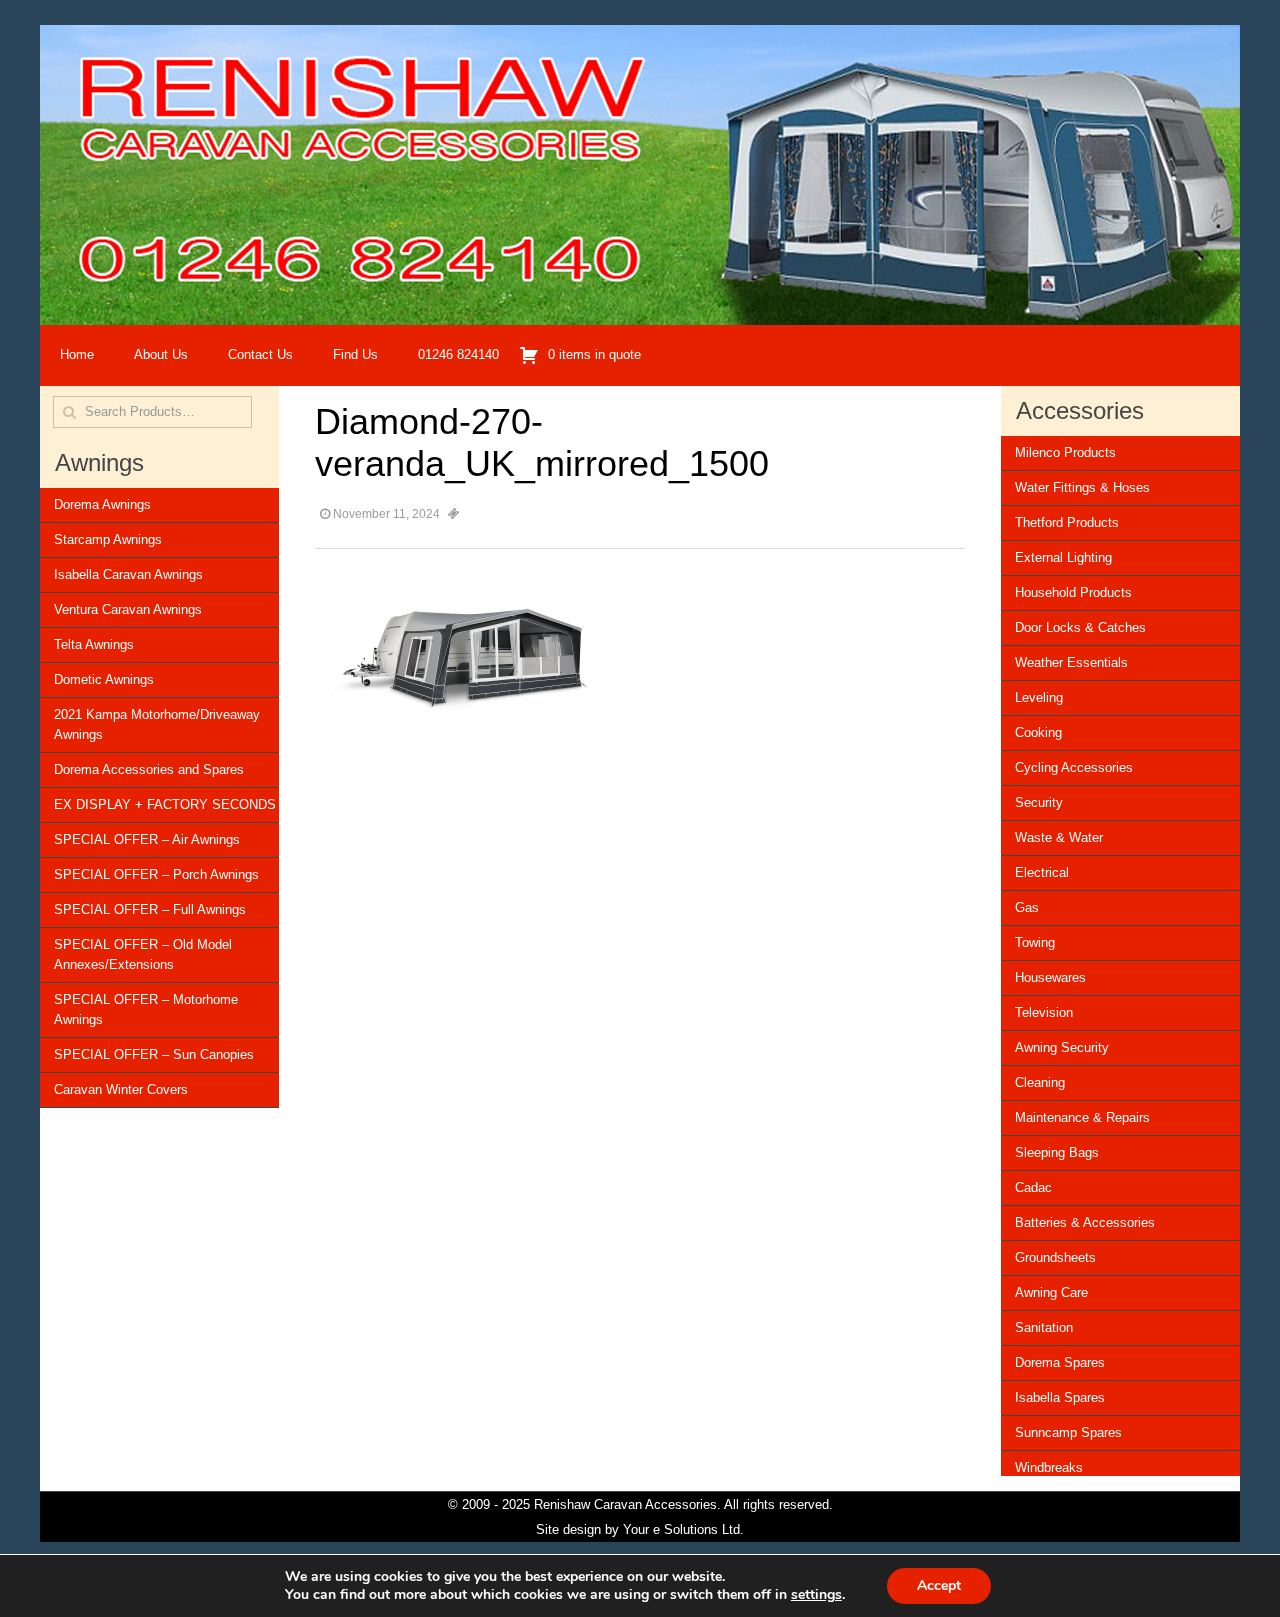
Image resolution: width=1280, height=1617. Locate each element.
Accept (939, 1585)
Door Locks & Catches (1080, 627)
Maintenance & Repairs (1082, 1117)
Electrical (1042, 872)
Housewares (1050, 977)
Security (1039, 802)
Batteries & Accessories (1085, 1222)
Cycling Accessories (1074, 767)
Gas (1027, 907)
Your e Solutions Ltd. (683, 1529)
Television (1044, 1012)
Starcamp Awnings (108, 539)
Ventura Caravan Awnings (128, 609)
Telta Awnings (94, 644)
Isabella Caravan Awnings (128, 574)
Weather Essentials (1071, 662)
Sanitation (1044, 1327)
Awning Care (1051, 1292)
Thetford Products (1067, 522)
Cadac (1033, 1187)
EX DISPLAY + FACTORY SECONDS (165, 804)
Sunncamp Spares (1068, 1432)
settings (816, 1595)
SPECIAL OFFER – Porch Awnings (156, 874)
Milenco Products (1065, 452)
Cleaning (1040, 1082)
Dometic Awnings (104, 679)
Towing (1035, 942)
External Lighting (1063, 557)
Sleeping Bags (1057, 1152)
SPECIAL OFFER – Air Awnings (147, 839)
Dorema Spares (1060, 1362)
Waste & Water (1059, 837)
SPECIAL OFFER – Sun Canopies (154, 1054)
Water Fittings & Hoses (1082, 487)
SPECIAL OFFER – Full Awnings (150, 909)
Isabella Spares (1060, 1397)
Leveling (1039, 697)
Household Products (1073, 592)
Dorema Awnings (102, 504)
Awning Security (1062, 1047)
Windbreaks (1049, 1467)
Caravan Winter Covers (121, 1089)
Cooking (1038, 732)
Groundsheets (1055, 1257)
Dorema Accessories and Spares (149, 769)
